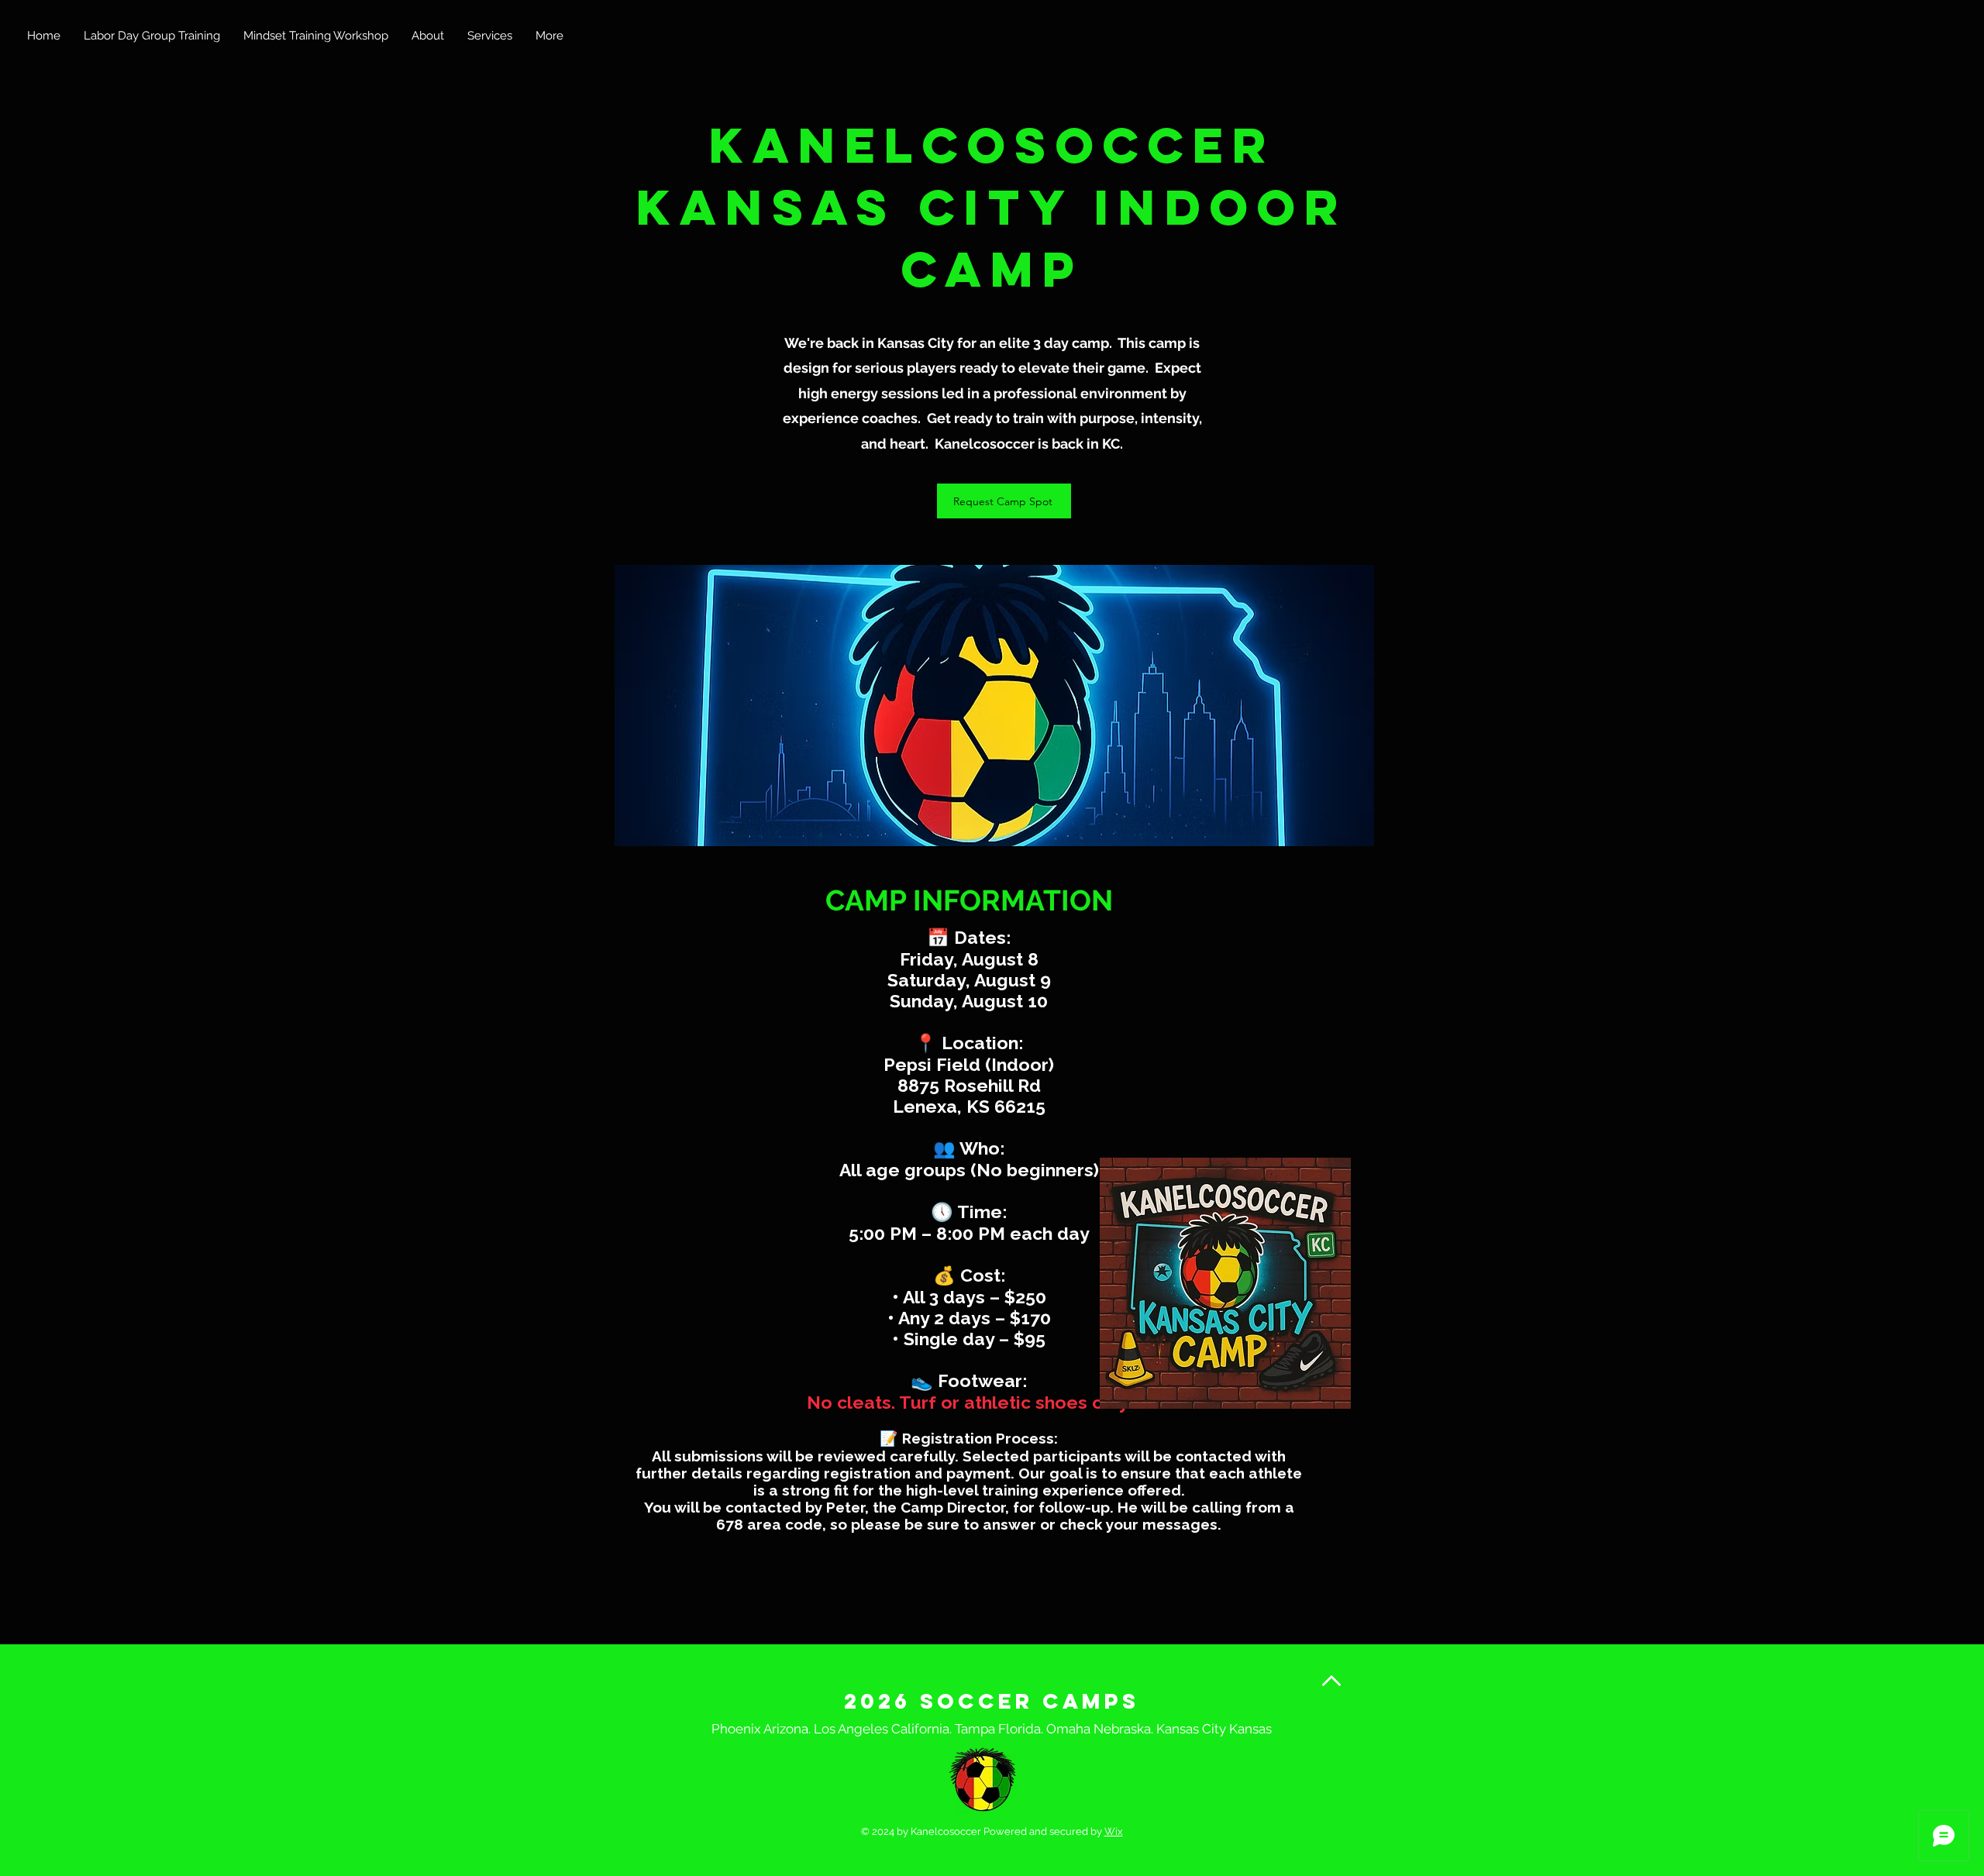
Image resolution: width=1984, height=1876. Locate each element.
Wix (1114, 1831)
